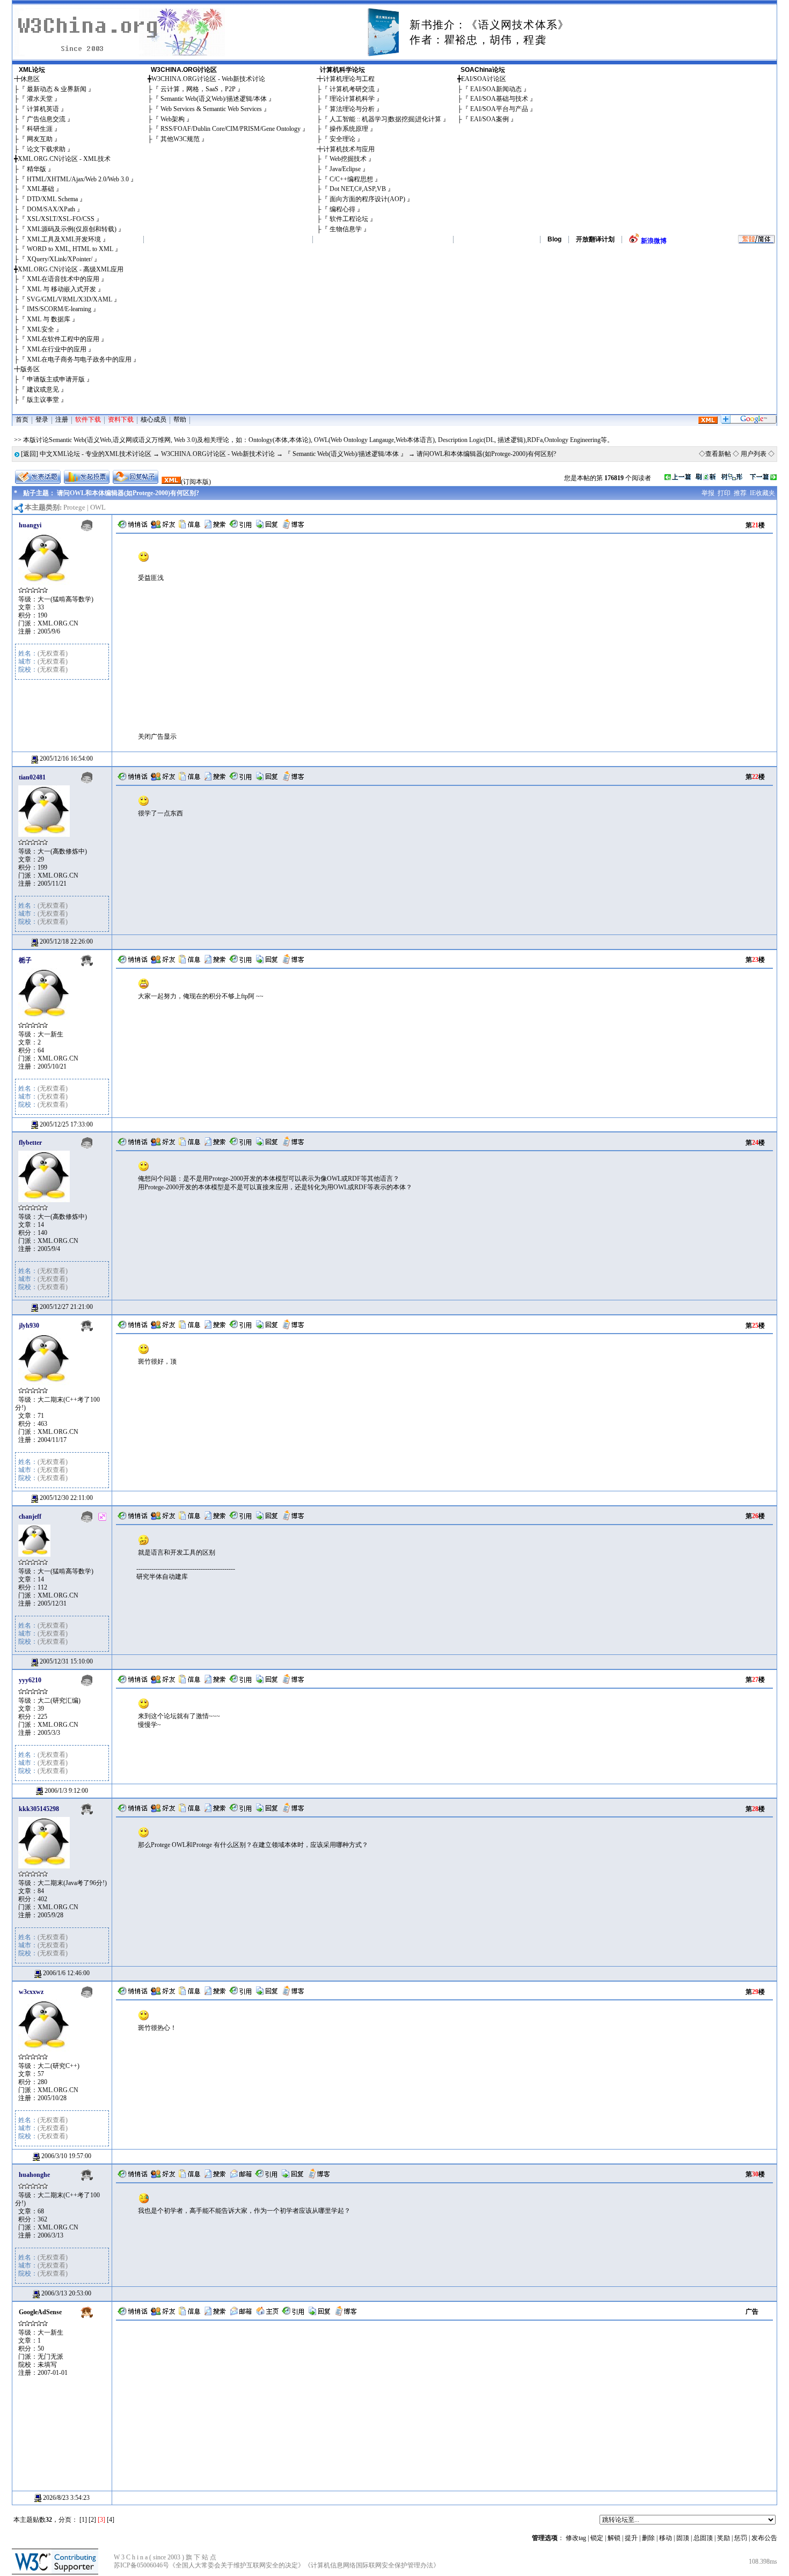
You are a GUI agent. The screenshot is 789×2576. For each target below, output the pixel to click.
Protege (74, 507)
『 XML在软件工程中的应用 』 (63, 339)
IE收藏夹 (762, 493)
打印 (724, 493)
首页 (22, 419)
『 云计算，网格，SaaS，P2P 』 (198, 89)
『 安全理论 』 (342, 139)
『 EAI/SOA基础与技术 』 (499, 99)
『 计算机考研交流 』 (352, 89)
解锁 (614, 2538)
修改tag (576, 2538)
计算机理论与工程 (349, 79)
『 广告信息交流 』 (46, 119)
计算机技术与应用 (349, 149)
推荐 (740, 493)
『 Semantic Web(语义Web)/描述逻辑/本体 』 (214, 99)
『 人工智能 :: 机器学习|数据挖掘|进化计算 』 (385, 119)
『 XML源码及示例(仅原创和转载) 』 (72, 229)
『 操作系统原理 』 (349, 129)
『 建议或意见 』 (43, 389)
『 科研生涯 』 (40, 129)
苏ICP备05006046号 (141, 2565)
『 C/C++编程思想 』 (351, 179)
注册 (62, 419)
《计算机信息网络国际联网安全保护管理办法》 (372, 2565)
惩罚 (741, 2538)
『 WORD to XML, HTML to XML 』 (70, 249)
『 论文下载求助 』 (46, 149)
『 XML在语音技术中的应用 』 (63, 279)
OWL (98, 507)
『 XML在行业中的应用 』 (57, 349)
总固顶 (703, 2538)
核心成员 (154, 419)
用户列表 (754, 454)
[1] (83, 2520)
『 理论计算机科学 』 (352, 99)
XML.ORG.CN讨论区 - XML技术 (64, 159)
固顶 (683, 2538)
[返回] (30, 454)
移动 (666, 2538)
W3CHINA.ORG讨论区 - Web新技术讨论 (208, 79)
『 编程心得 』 (342, 209)
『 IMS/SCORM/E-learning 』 (59, 309)
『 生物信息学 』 (346, 229)
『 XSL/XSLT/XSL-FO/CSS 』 (61, 219)
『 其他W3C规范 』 (180, 139)
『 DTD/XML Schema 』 (52, 199)
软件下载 (88, 419)
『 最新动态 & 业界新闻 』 (57, 89)
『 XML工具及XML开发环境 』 (64, 239)
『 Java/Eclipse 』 (345, 169)
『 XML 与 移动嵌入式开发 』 (61, 289)
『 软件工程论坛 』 (349, 219)
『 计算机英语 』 (43, 109)
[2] (92, 2520)
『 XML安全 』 (41, 329)
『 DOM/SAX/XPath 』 (51, 209)
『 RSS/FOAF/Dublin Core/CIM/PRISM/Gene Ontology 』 (231, 129)
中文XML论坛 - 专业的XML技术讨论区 (96, 454)
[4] (111, 2520)
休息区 (30, 79)
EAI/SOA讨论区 (484, 79)
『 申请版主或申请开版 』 (56, 379)
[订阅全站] (708, 422)
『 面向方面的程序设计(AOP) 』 (367, 199)
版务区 (30, 369)
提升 (631, 2538)
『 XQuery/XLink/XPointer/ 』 (60, 259)
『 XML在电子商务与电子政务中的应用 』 (79, 359)
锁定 (597, 2538)
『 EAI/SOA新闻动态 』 (496, 89)
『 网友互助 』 (40, 139)
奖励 (724, 2538)
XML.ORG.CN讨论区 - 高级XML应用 (71, 269)
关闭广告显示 (157, 737)
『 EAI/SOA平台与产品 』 (499, 109)
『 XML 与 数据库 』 (49, 319)
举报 (708, 493)
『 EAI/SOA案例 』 (490, 119)
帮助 (180, 419)
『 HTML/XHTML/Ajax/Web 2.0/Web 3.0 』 (78, 179)
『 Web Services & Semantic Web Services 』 (211, 109)
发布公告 (764, 2538)
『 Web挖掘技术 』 (348, 159)
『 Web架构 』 (173, 119)
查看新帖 (718, 454)
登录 (42, 419)
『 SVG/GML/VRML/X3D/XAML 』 (70, 299)
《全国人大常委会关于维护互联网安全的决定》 (237, 2565)
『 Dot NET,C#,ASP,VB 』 (358, 189)
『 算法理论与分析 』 (352, 109)
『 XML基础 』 (41, 189)
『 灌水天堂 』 (40, 99)
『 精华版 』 (36, 169)
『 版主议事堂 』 (43, 400)
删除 (648, 2538)
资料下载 (121, 419)
